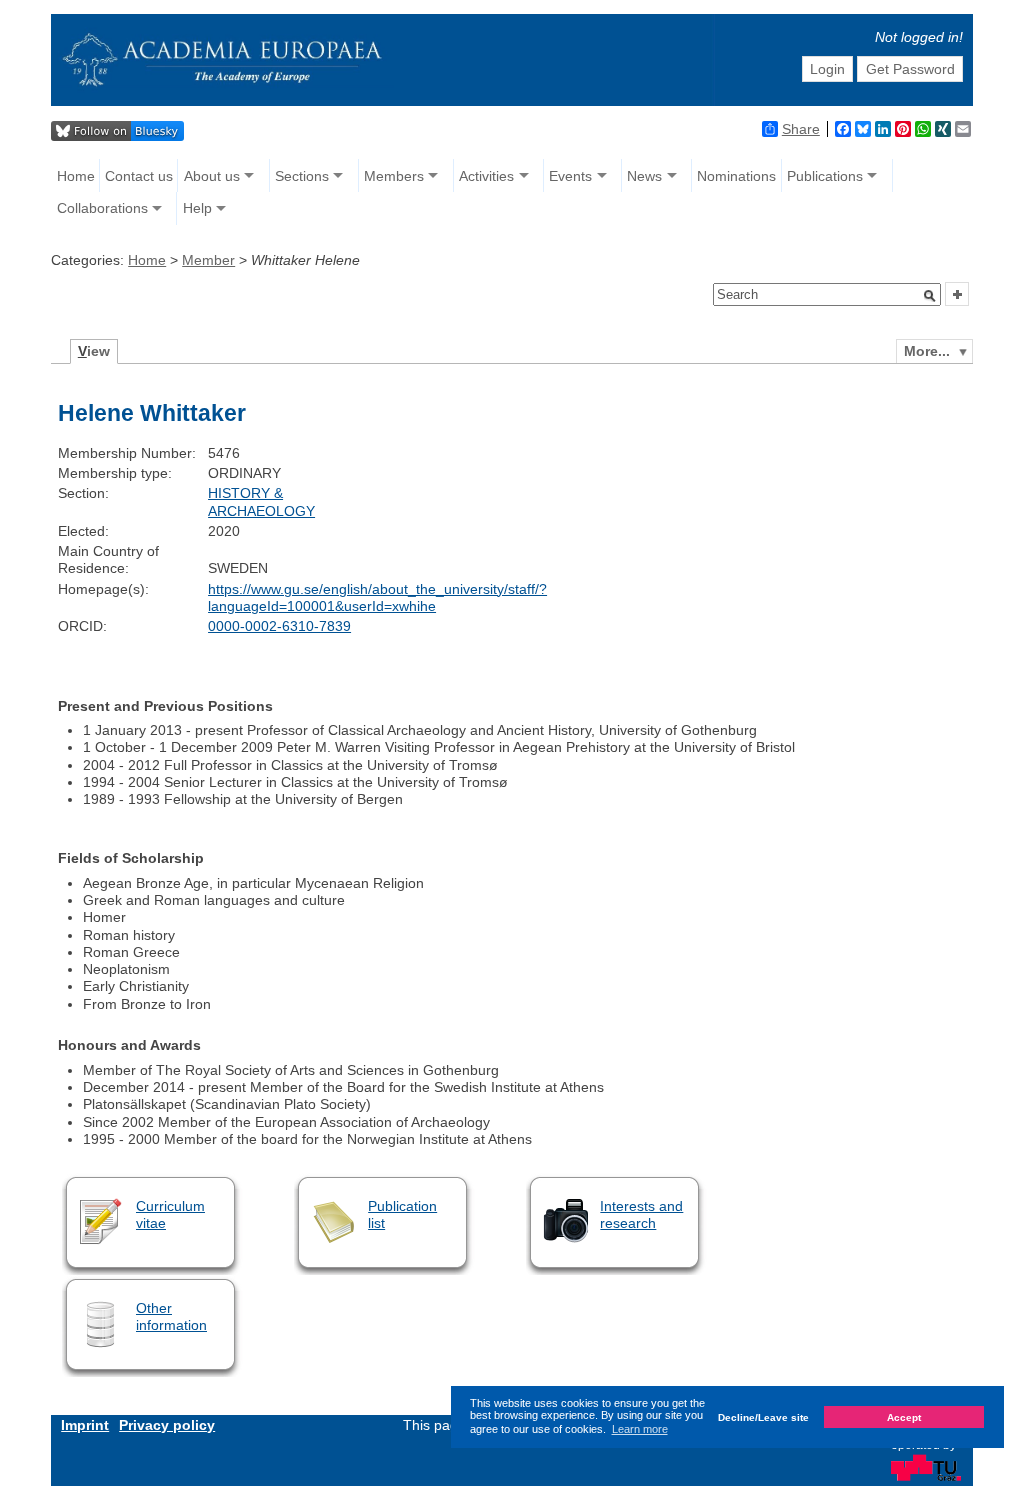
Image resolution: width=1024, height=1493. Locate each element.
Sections (302, 176)
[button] (930, 296)
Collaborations (102, 208)
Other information (171, 1316)
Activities (486, 176)
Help (197, 208)
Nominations (736, 176)
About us (212, 176)
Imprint (85, 1425)
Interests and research (641, 1214)
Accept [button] (904, 1417)
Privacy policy (167, 1425)
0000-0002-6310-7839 (279, 626)
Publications (825, 176)
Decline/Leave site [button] (763, 1417)
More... (927, 351)
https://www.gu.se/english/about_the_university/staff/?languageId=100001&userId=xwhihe (377, 597)
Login (827, 69)
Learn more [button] (640, 1429)
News (644, 176)
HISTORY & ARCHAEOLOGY (261, 501)
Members (394, 176)
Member (208, 260)
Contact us (139, 176)
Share (801, 129)
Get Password (910, 69)
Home (76, 176)
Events (570, 176)
